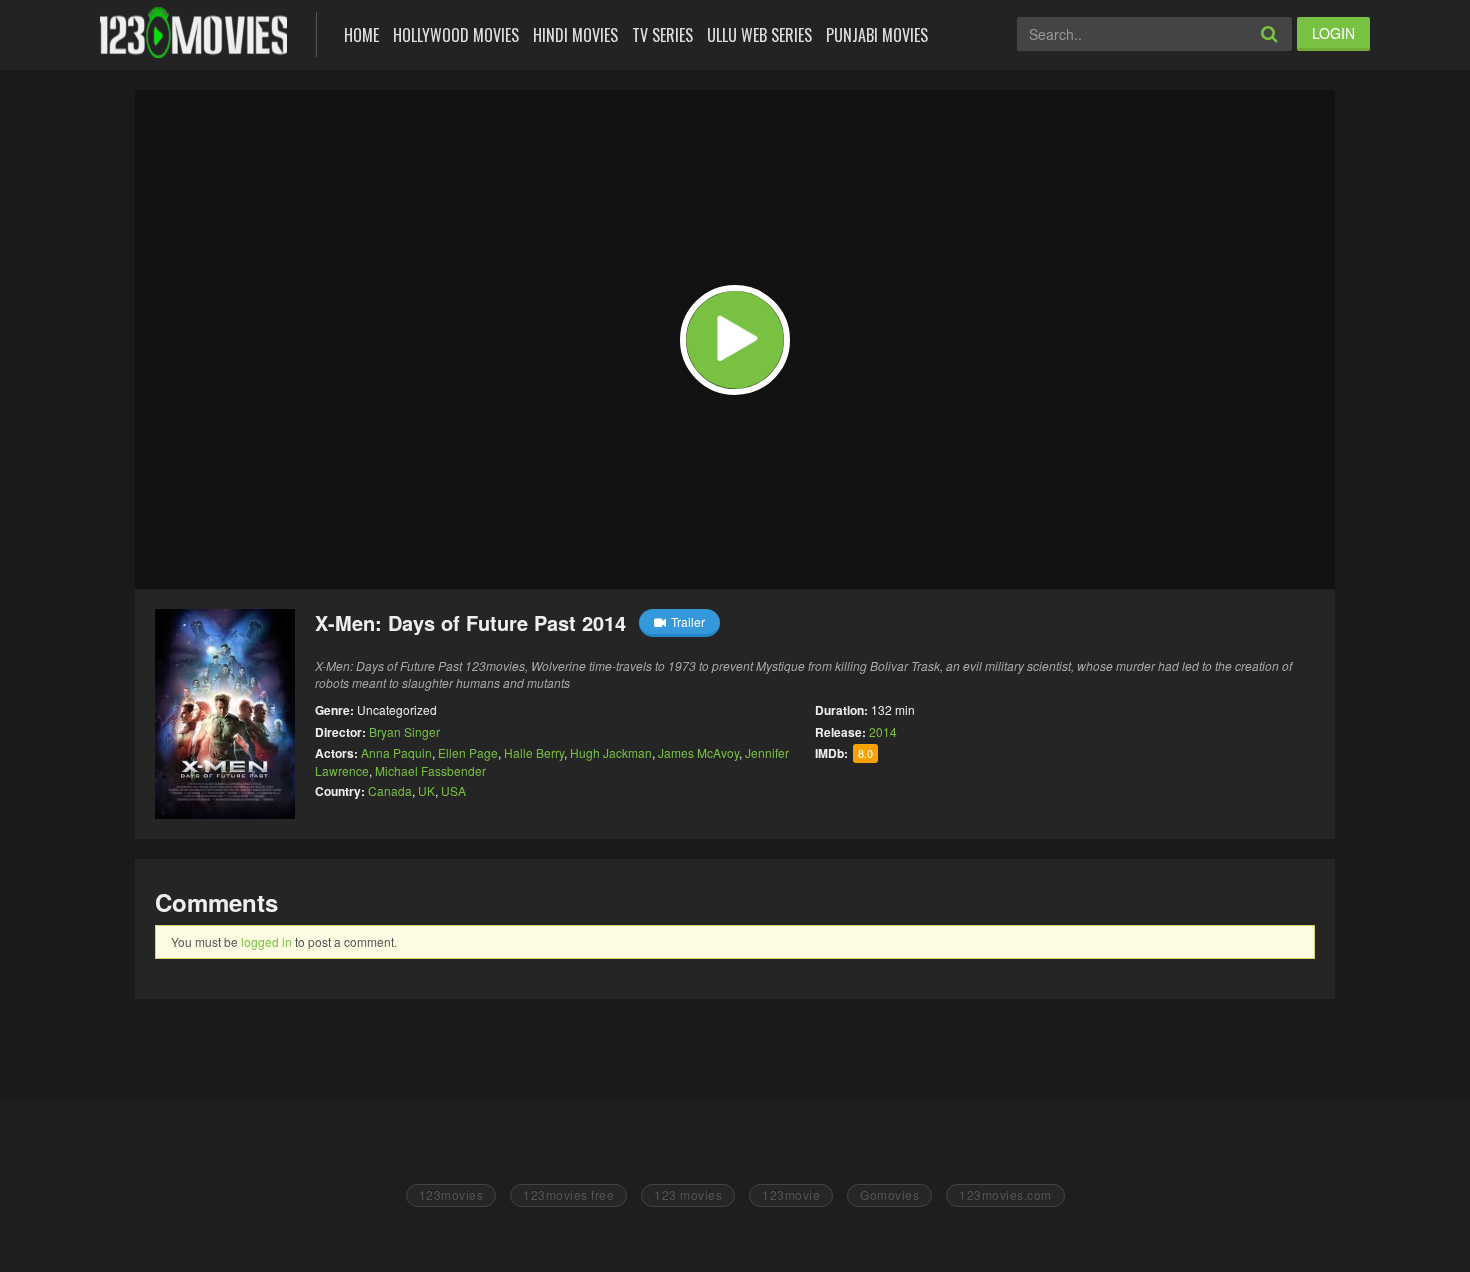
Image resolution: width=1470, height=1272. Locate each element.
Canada (390, 790)
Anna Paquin (396, 752)
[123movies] (193, 32)
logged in (266, 941)
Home (361, 35)
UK (426, 790)
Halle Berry (534, 752)
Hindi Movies (575, 35)
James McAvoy (698, 752)
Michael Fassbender (430, 770)
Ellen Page (468, 752)
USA (453, 790)
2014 (883, 731)
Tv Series (662, 35)
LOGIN (1333, 33)
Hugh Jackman (611, 752)
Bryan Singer (404, 731)
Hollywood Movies (456, 35)
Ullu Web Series (759, 35)
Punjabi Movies (877, 35)
